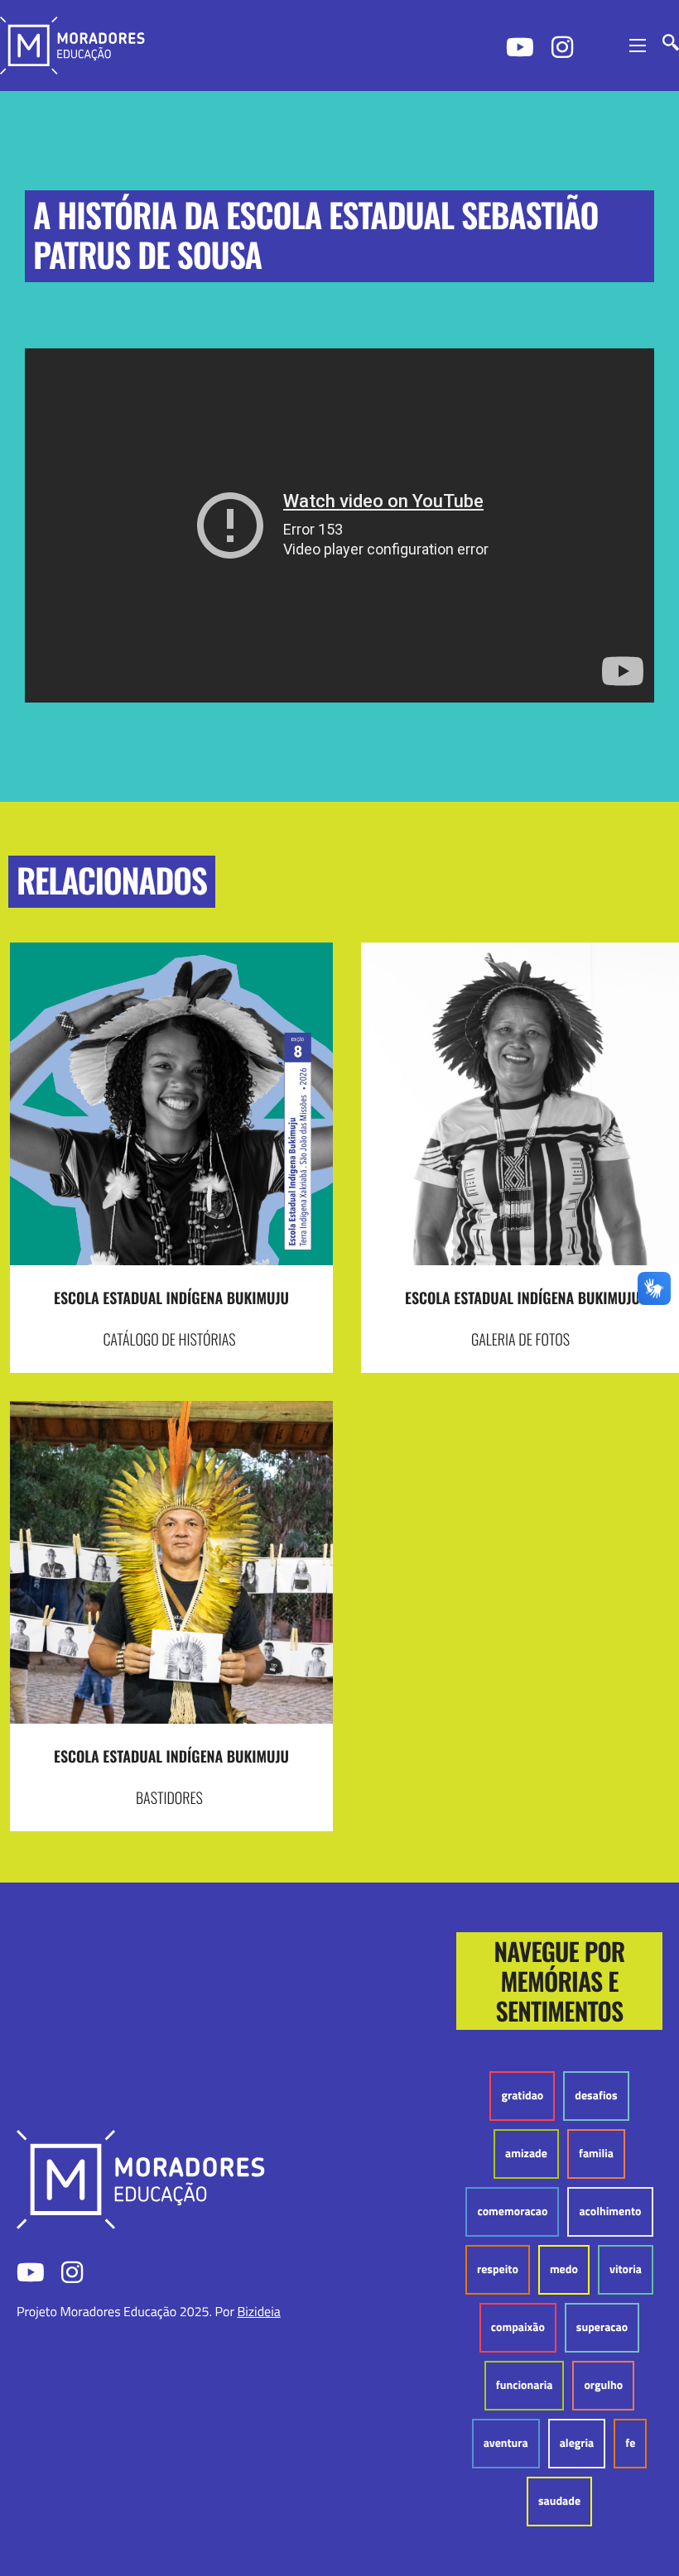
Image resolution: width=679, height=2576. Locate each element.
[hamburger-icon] (638, 46)
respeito (498, 2269)
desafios (596, 2096)
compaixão (518, 2327)
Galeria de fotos (520, 1340)
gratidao (522, 2096)
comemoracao (512, 2211)
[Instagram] (564, 46)
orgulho (603, 2385)
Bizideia (258, 2312)
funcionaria (525, 2385)
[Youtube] (518, 46)
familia (596, 2154)
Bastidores (169, 1798)
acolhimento (610, 2211)
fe (630, 2443)
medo (564, 2269)
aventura (506, 2443)
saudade (559, 2501)
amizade (526, 2154)
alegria (577, 2443)
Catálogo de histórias (169, 1340)
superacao (602, 2327)
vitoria (626, 2269)
